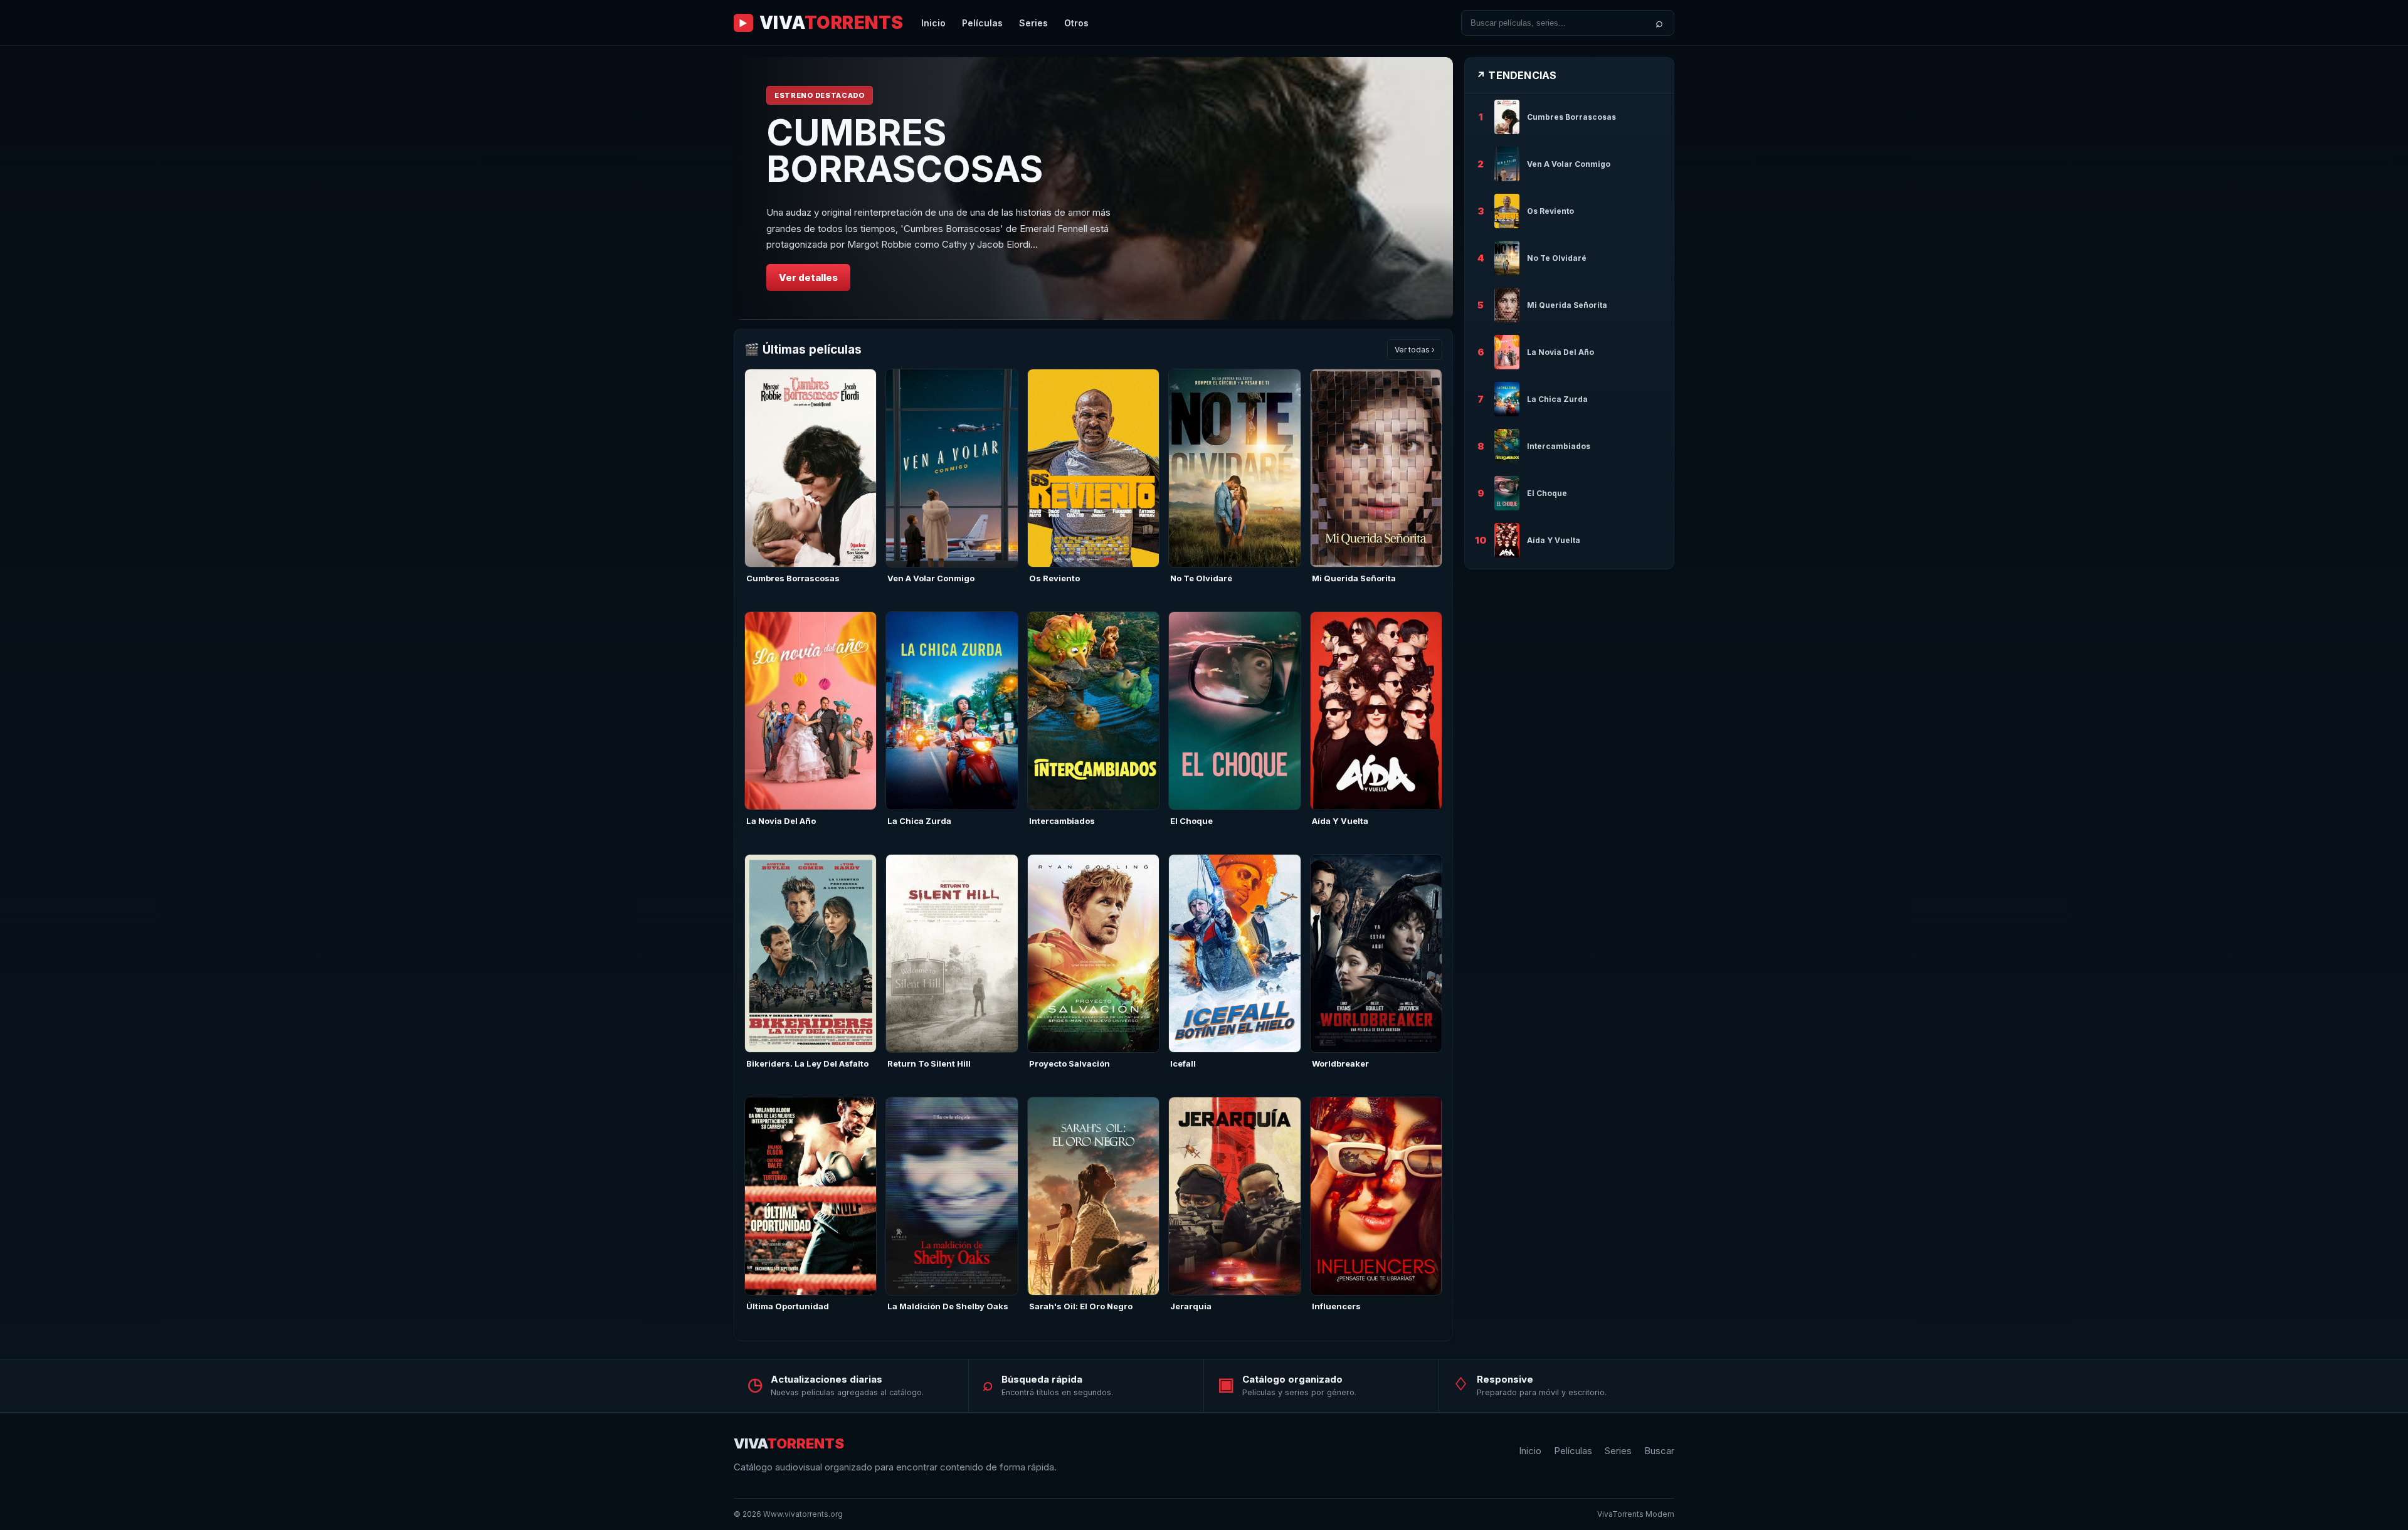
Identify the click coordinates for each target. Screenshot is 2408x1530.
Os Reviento (1054, 578)
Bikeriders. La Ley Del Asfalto (807, 1063)
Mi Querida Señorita (1354, 578)
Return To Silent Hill (929, 1063)
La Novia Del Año (781, 821)
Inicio (933, 23)
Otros (1076, 23)
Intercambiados (1062, 821)
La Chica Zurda (919, 821)
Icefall (1183, 1063)
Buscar (1659, 1451)
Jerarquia (1191, 1306)
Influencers (1336, 1306)
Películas (982, 23)
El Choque (1191, 821)
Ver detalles (808, 277)
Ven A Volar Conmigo (931, 578)
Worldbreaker (1340, 1063)
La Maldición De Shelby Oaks (948, 1306)
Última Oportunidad (788, 1306)
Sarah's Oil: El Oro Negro (1081, 1306)
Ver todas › (1415, 350)
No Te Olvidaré (1201, 578)
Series (1033, 23)
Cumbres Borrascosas (793, 578)
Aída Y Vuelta (1340, 821)
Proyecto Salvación (1069, 1063)
